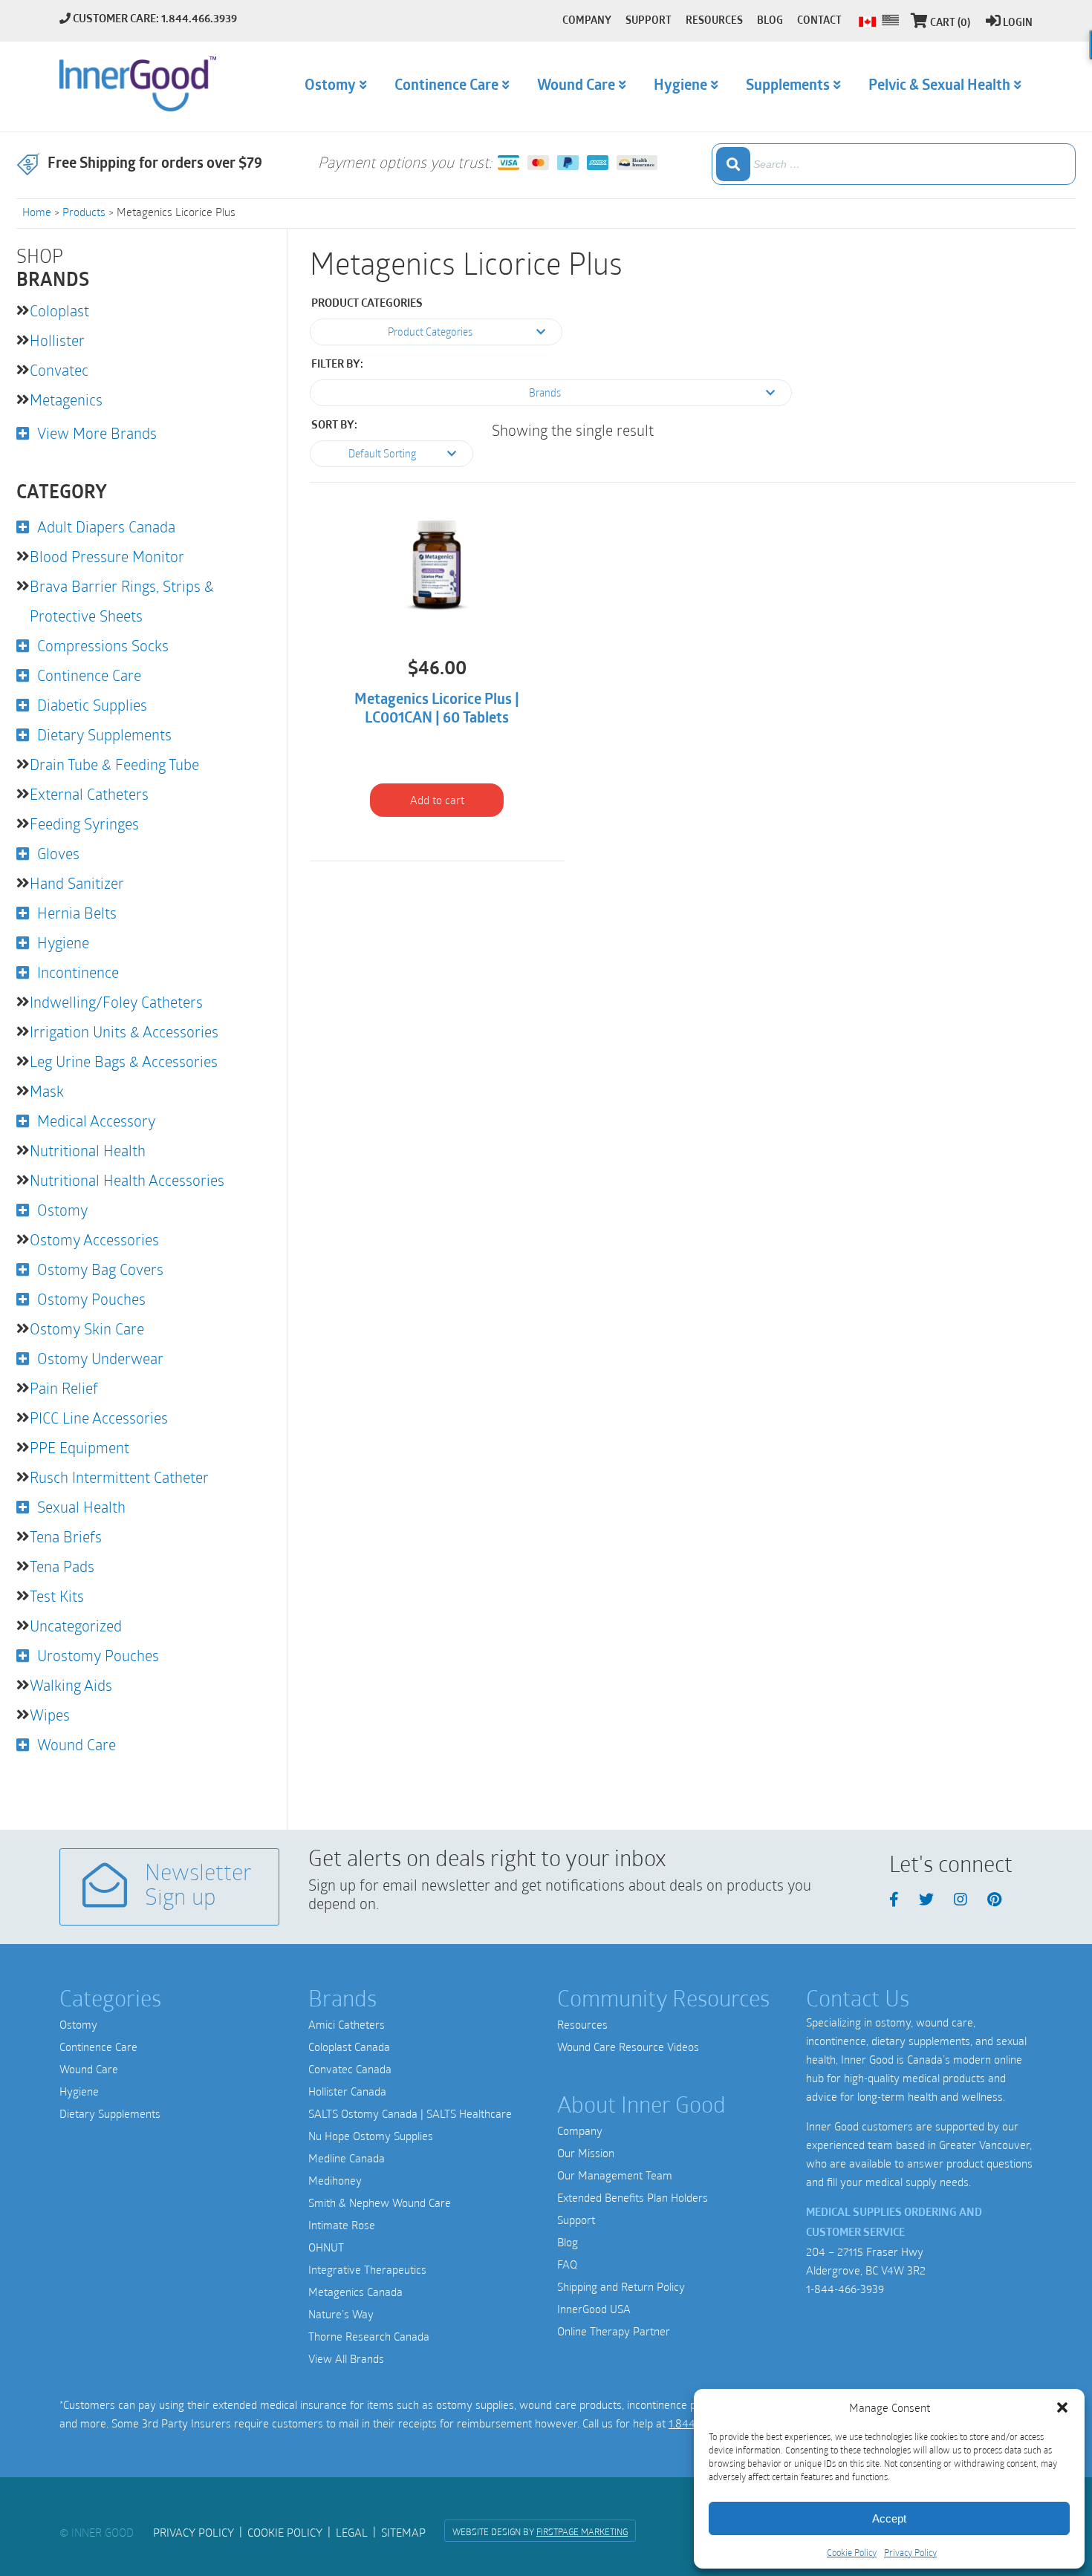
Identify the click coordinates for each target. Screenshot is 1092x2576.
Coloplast (59, 310)
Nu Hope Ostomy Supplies (371, 2136)
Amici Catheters (347, 2024)
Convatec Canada (350, 2069)
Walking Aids (71, 1685)
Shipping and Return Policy (621, 2286)
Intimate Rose (342, 2225)
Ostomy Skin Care (87, 1328)
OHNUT (326, 2247)
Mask (47, 1091)
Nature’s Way (341, 2314)
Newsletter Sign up (198, 1887)
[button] (1062, 2407)
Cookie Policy (852, 2552)
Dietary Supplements (104, 734)
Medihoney (335, 2180)
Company (580, 2130)
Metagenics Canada (355, 2292)
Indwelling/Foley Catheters (116, 1002)
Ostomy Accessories (94, 1239)
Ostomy (62, 1210)
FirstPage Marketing (582, 2531)
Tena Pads (62, 1566)
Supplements (788, 86)
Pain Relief (64, 1388)
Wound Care (77, 1744)
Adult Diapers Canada (106, 526)
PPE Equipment (79, 1447)
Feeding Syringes (84, 824)
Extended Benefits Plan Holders (633, 2197)
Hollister (57, 340)
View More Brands (97, 433)
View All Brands (346, 2358)
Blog (568, 2242)
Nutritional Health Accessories (127, 1180)
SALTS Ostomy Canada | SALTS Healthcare (410, 2113)
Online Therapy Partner (614, 2331)
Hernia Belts (77, 913)
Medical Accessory (96, 1121)
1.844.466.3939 (199, 20)
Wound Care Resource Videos (628, 2047)
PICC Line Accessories (99, 1418)
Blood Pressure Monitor (107, 556)
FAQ (567, 2264)
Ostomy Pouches (91, 1299)
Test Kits (57, 1596)
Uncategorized (76, 1626)
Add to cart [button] (437, 800)
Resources (582, 2024)
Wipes (50, 1715)
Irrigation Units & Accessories (124, 1031)
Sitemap (403, 2532)
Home (37, 212)
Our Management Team (615, 2175)
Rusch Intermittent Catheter (119, 1477)
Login (1018, 23)
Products (84, 212)
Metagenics (66, 400)
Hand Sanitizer (77, 883)
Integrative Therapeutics (367, 2269)
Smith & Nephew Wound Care (380, 2202)
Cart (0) (950, 23)
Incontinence (78, 972)
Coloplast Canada (349, 2047)
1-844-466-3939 (845, 2289)
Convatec (59, 370)
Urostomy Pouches (98, 1655)
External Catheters (89, 794)
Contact (819, 21)
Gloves (58, 853)
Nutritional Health (88, 1150)
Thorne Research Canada (369, 2336)
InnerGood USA (594, 2309)
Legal (352, 2532)
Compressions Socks (103, 645)
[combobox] (894, 164)
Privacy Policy (910, 2552)
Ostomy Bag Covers (100, 1269)
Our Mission (586, 2153)
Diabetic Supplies (92, 705)
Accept (889, 2518)
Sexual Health (81, 1507)
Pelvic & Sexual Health (939, 86)
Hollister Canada (347, 2091)
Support (576, 2220)
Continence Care (89, 675)
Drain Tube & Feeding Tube (114, 764)
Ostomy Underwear (100, 1358)
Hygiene (63, 942)
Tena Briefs (66, 1536)
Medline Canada (347, 2158)
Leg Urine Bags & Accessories (124, 1061)
